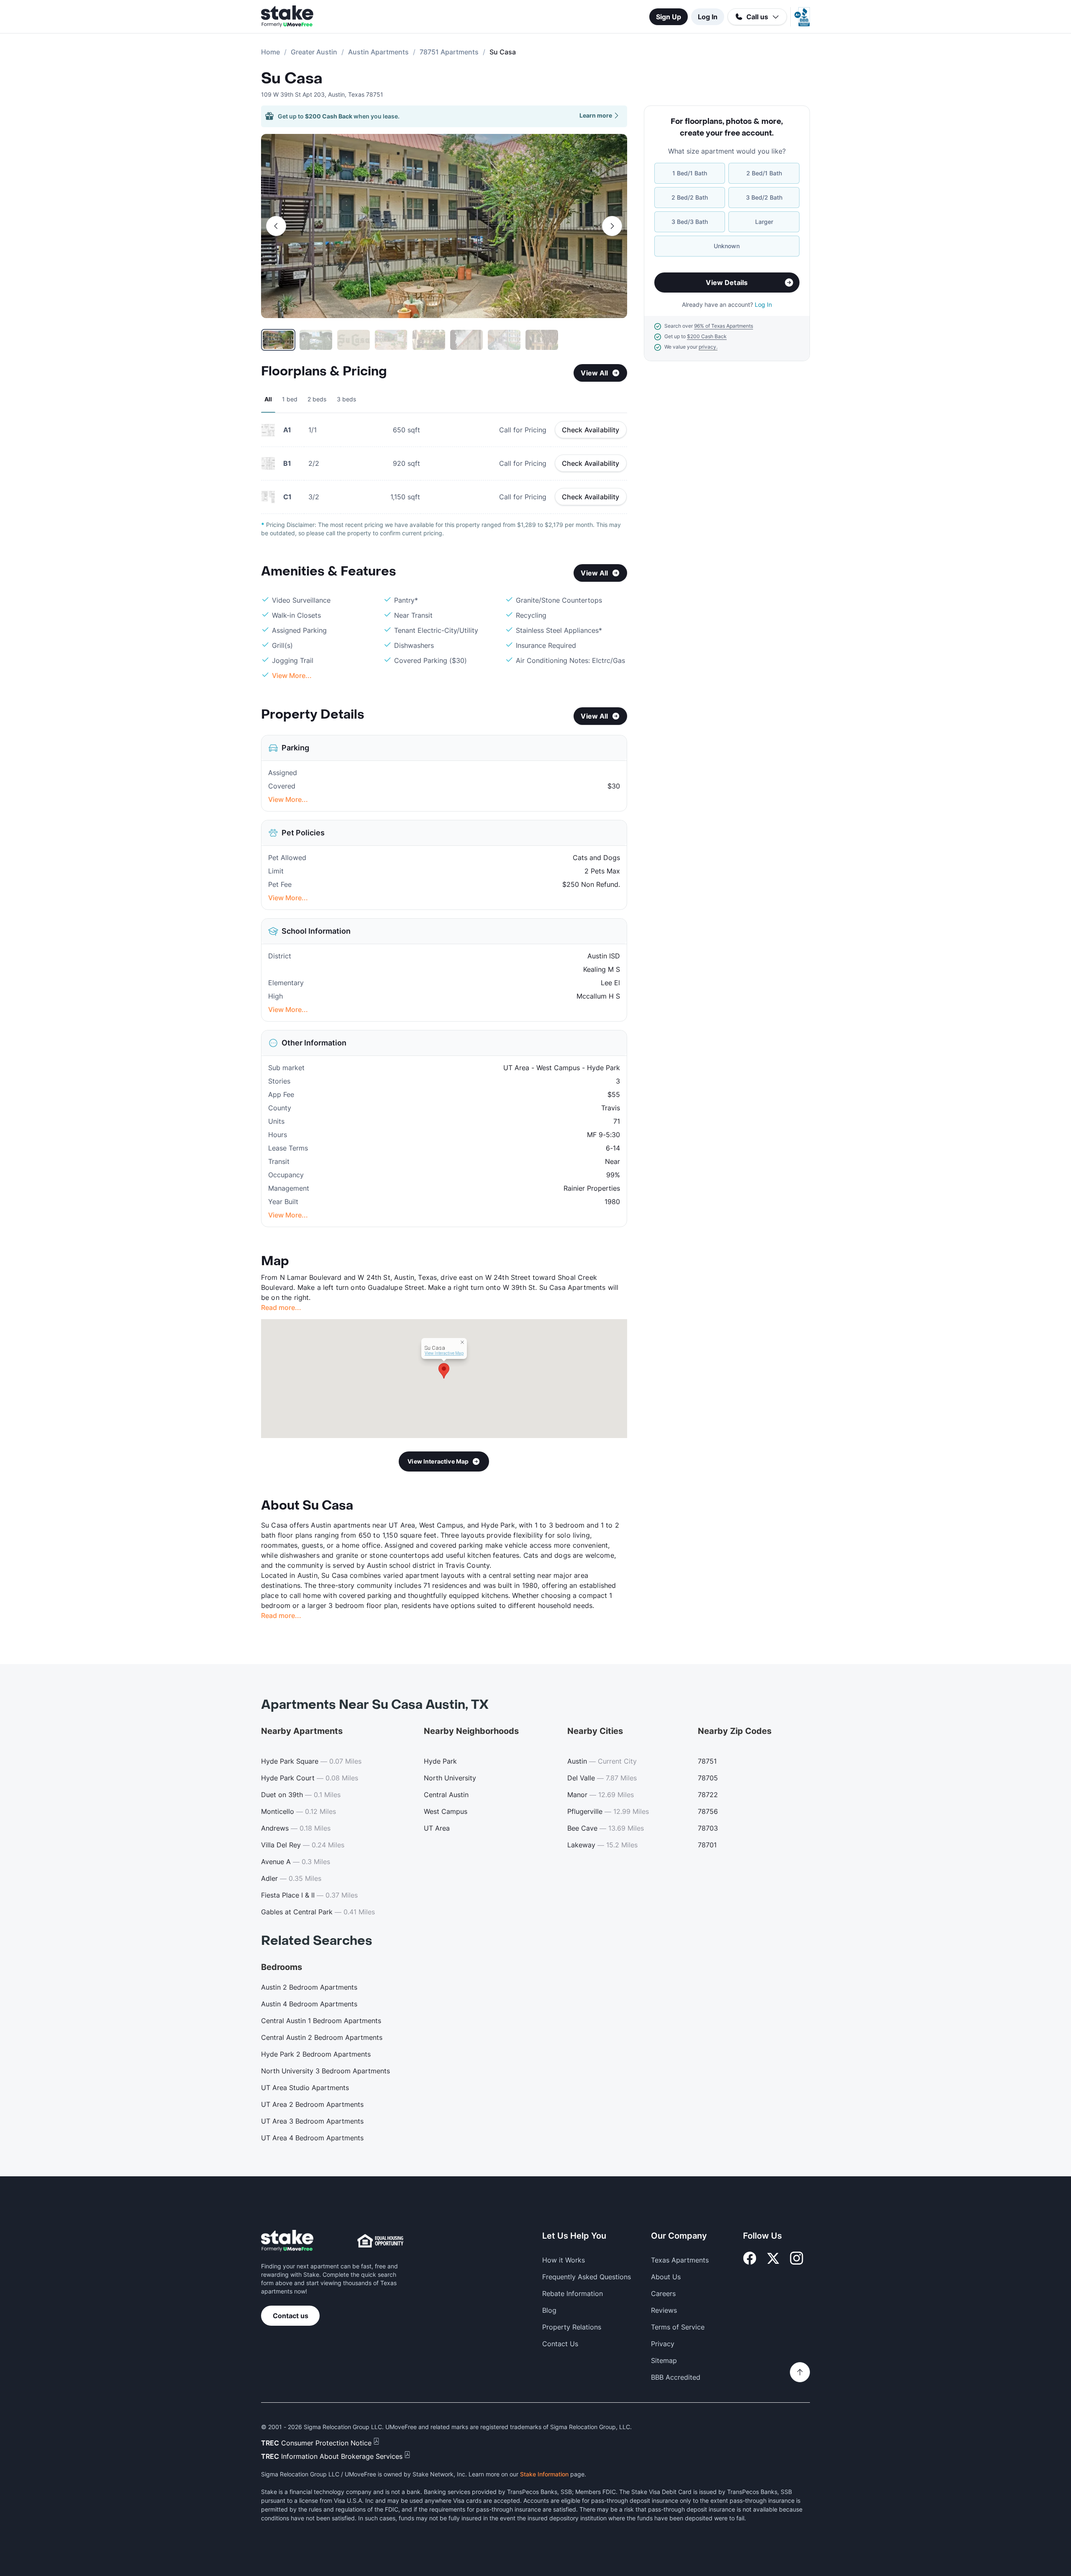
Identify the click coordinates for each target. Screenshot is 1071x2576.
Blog (549, 2310)
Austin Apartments (378, 52)
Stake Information (544, 2474)
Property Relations (572, 2327)
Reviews (664, 2310)
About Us (666, 2277)
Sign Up (669, 17)
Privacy (663, 2344)
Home (270, 52)
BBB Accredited (676, 2377)
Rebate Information (573, 2293)
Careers (663, 2293)
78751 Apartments (449, 52)
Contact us (291, 2316)
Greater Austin (314, 52)
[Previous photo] (276, 226)
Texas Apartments (680, 2260)
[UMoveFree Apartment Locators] (287, 2241)
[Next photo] (612, 226)
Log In (708, 17)
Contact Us (560, 2344)
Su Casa (292, 79)
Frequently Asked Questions (587, 2277)
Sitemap (664, 2360)
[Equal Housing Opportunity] (380, 2241)
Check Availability (591, 430)
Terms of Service (678, 2327)
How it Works (564, 2260)
